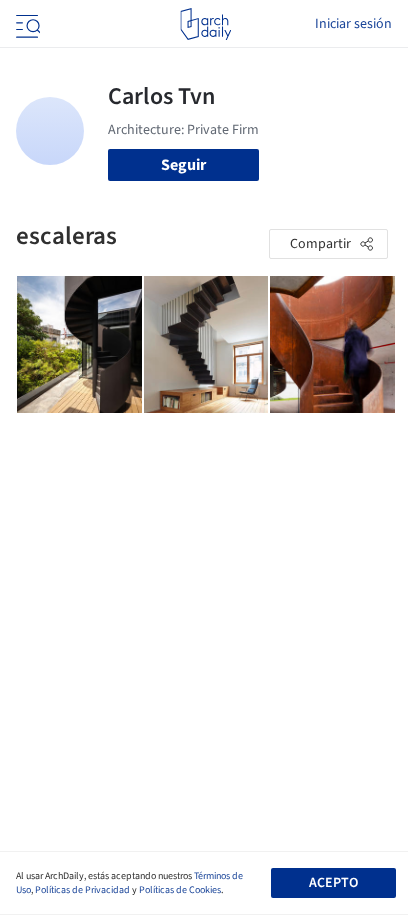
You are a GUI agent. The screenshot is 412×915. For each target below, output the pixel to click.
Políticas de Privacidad (82, 890)
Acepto (333, 883)
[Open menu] (26, 24)
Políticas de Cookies (180, 890)
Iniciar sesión (353, 24)
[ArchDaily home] (205, 24)
